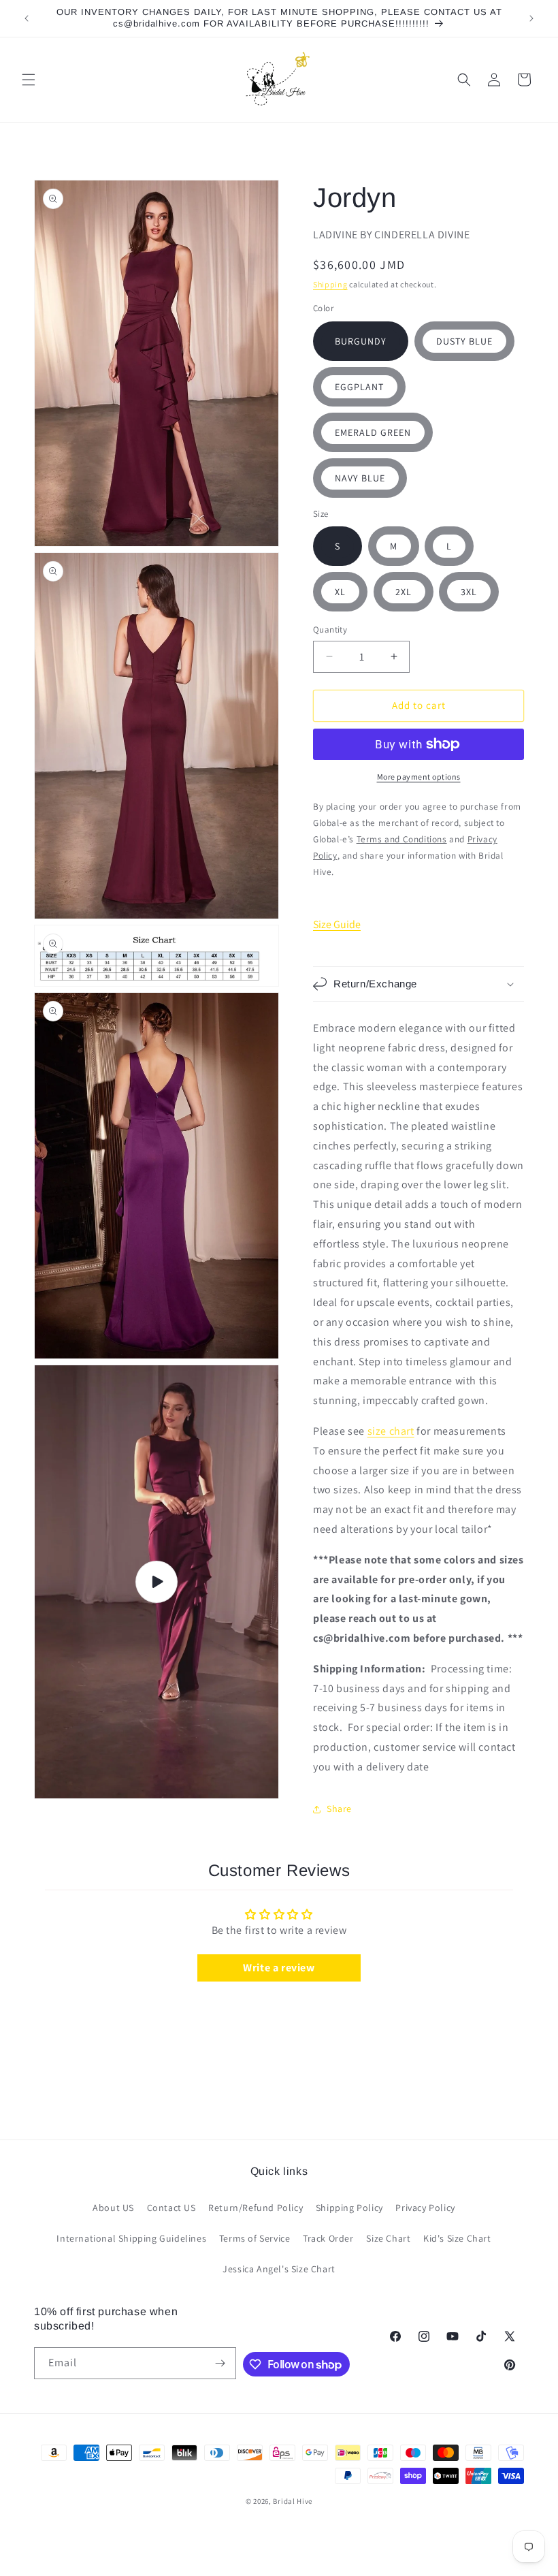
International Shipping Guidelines (131, 2238)
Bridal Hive (293, 2501)
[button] (29, 80)
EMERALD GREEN (373, 432)
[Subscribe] (220, 2363)
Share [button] (339, 1809)
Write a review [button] (279, 1968)
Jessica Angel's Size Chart (279, 2269)
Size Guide (337, 924)
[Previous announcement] (27, 18)
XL (340, 592)
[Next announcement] (531, 18)
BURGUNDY (361, 341)
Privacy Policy (425, 2208)
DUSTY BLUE (464, 341)
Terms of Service (255, 2238)
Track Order (328, 2238)
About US (113, 2208)
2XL (404, 592)
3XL (469, 592)
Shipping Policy (349, 2208)
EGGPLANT (359, 387)
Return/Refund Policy (256, 2208)
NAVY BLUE (360, 478)
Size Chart (388, 2238)
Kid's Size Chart (457, 2238)
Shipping (330, 284)
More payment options (419, 777)
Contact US (171, 2208)
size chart (391, 1431)
